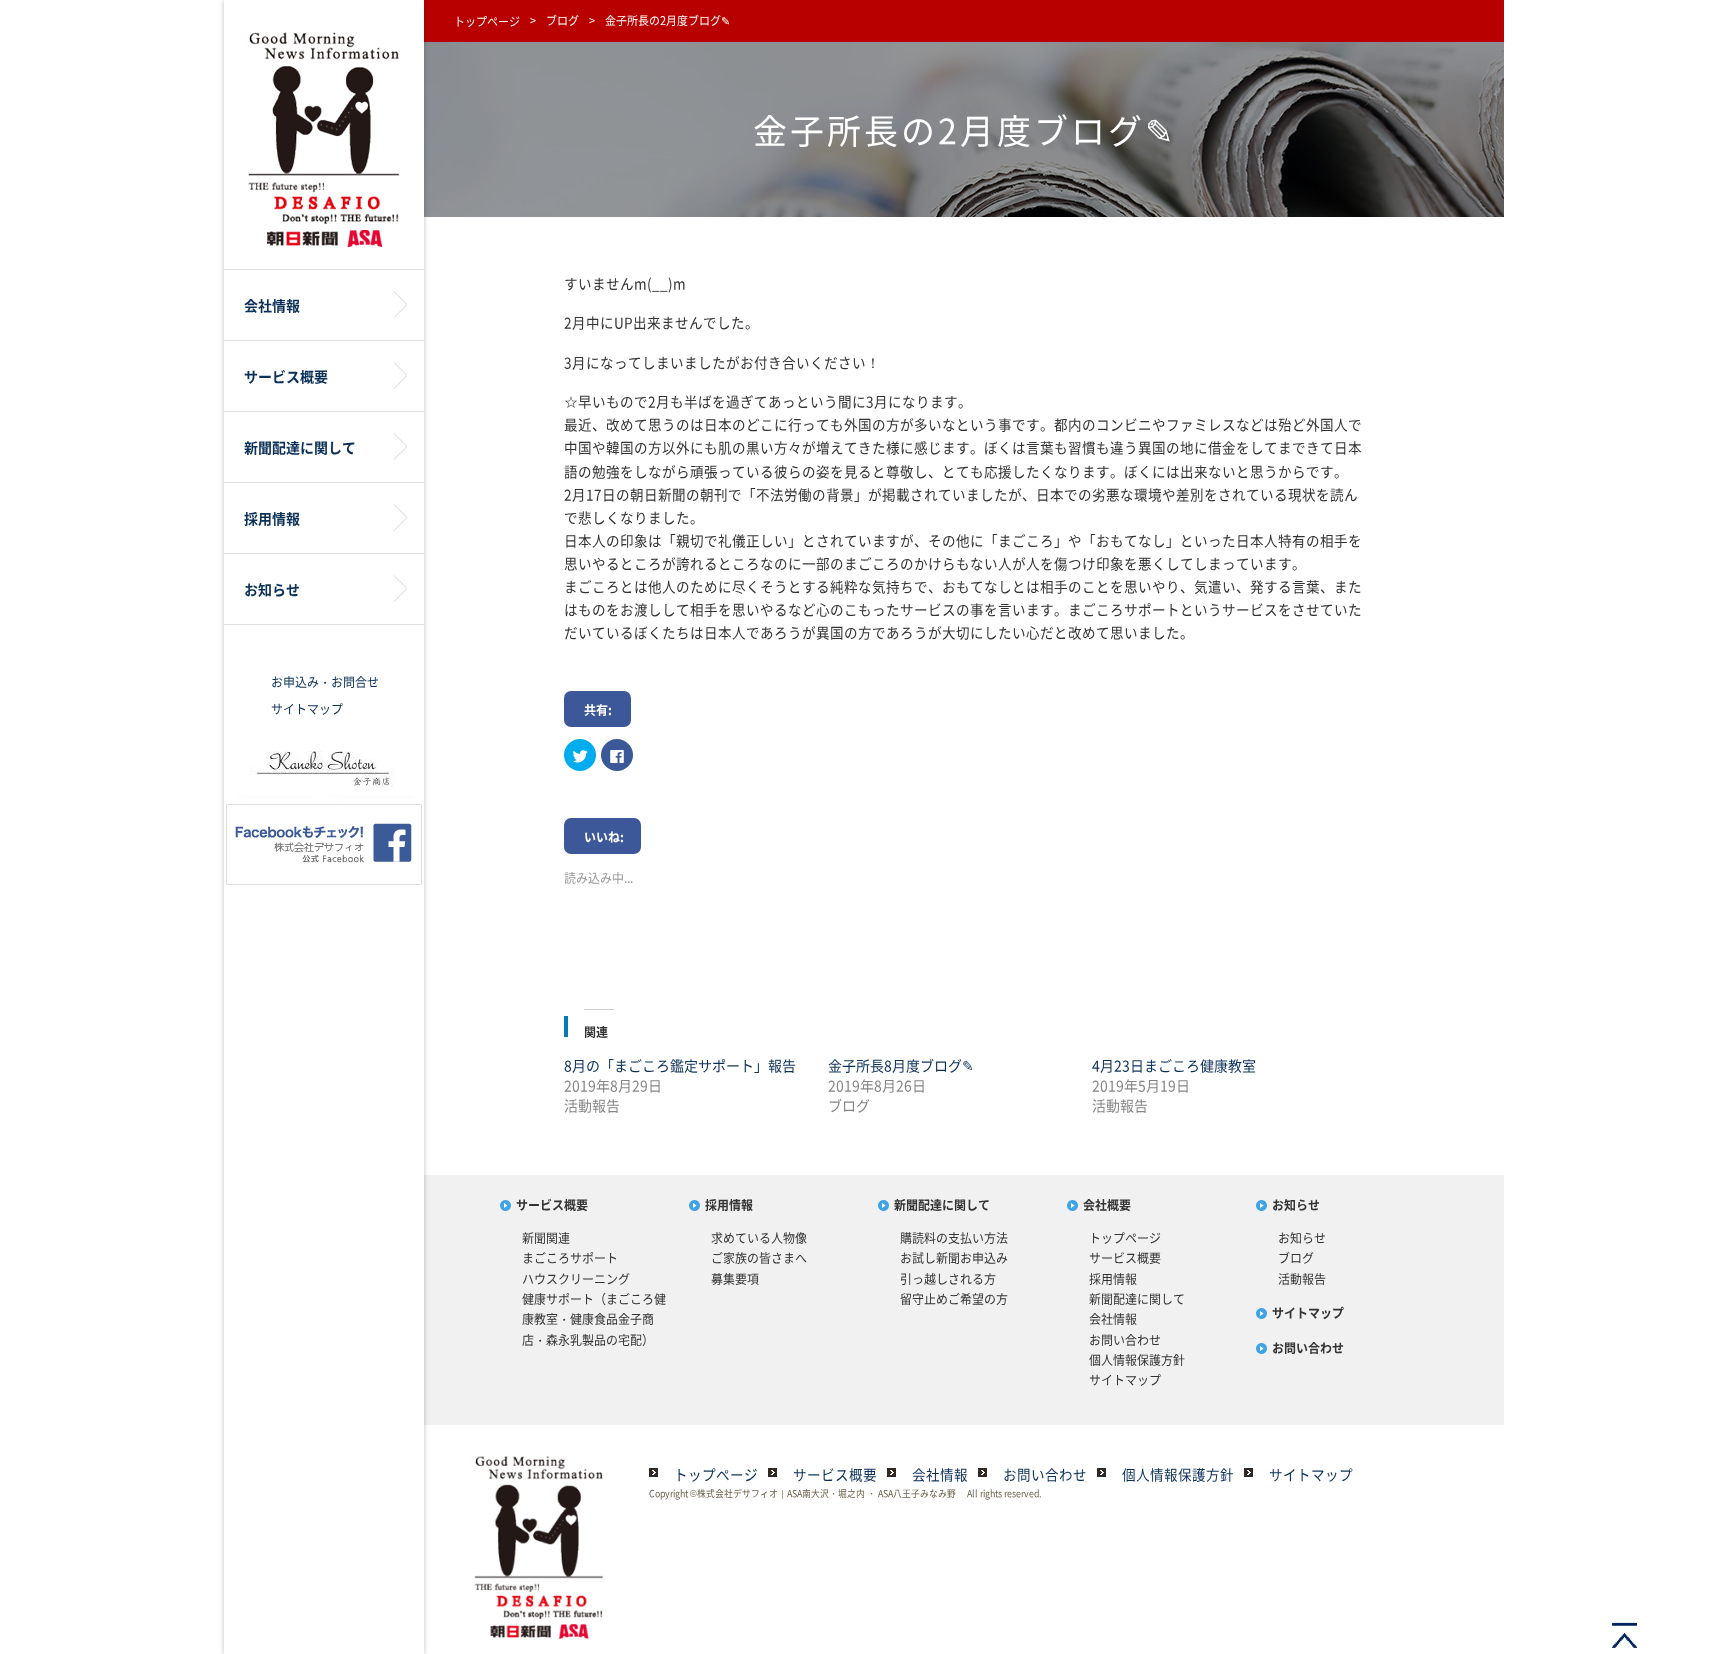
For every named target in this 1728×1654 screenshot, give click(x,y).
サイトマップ (307, 709)
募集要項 (735, 1279)
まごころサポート (570, 1258)
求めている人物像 (759, 1238)
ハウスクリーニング (576, 1279)
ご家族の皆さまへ (759, 1258)
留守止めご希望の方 (954, 1299)
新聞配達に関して (942, 1205)
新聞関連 (546, 1238)
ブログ (562, 20)
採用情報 (729, 1205)
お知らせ (1296, 1205)
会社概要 (1107, 1205)
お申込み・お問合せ (325, 682)
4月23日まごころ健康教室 (1174, 1065)
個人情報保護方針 (1137, 1360)
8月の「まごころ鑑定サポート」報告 (680, 1065)
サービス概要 (552, 1205)
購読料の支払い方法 (954, 1238)
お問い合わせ (1125, 1340)
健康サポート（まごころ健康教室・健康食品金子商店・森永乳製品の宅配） (594, 1319)
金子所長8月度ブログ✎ (901, 1065)
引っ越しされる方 (948, 1279)
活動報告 (1302, 1279)
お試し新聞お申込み (954, 1258)
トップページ (487, 21)
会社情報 (1113, 1319)
